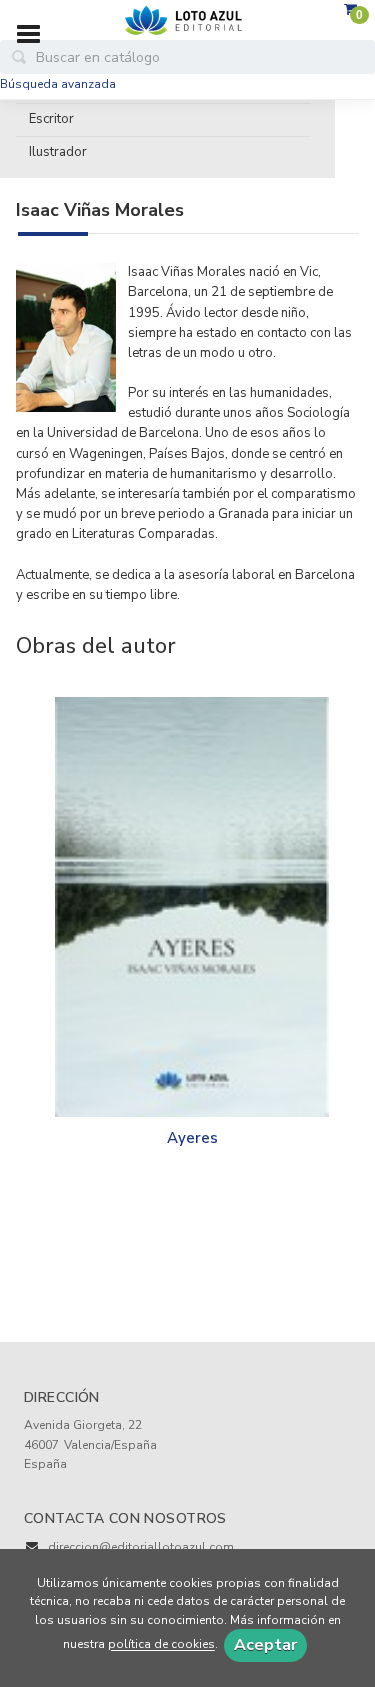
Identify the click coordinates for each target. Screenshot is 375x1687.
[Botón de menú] (36, 35)
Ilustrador (58, 152)
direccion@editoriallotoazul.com (141, 1547)
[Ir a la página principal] (188, 21)
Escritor (51, 119)
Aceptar (265, 1645)
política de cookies (161, 1645)
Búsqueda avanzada (58, 84)
